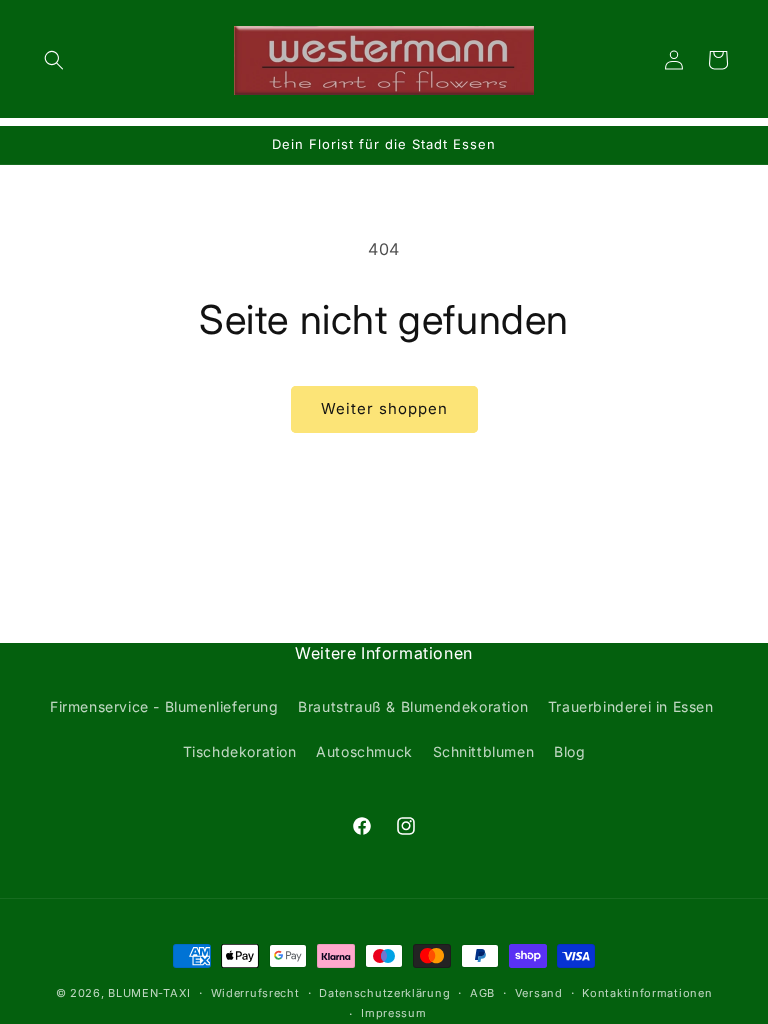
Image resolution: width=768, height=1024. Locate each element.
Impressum (393, 1013)
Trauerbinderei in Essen (631, 706)
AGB (482, 993)
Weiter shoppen (384, 408)
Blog (569, 751)
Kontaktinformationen (647, 993)
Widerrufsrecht (255, 993)
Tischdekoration (240, 751)
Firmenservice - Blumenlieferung (164, 706)
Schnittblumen (484, 751)
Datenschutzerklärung (384, 993)
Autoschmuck (364, 751)
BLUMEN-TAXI (149, 993)
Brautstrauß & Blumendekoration (413, 706)
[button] (54, 60)
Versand (539, 993)
